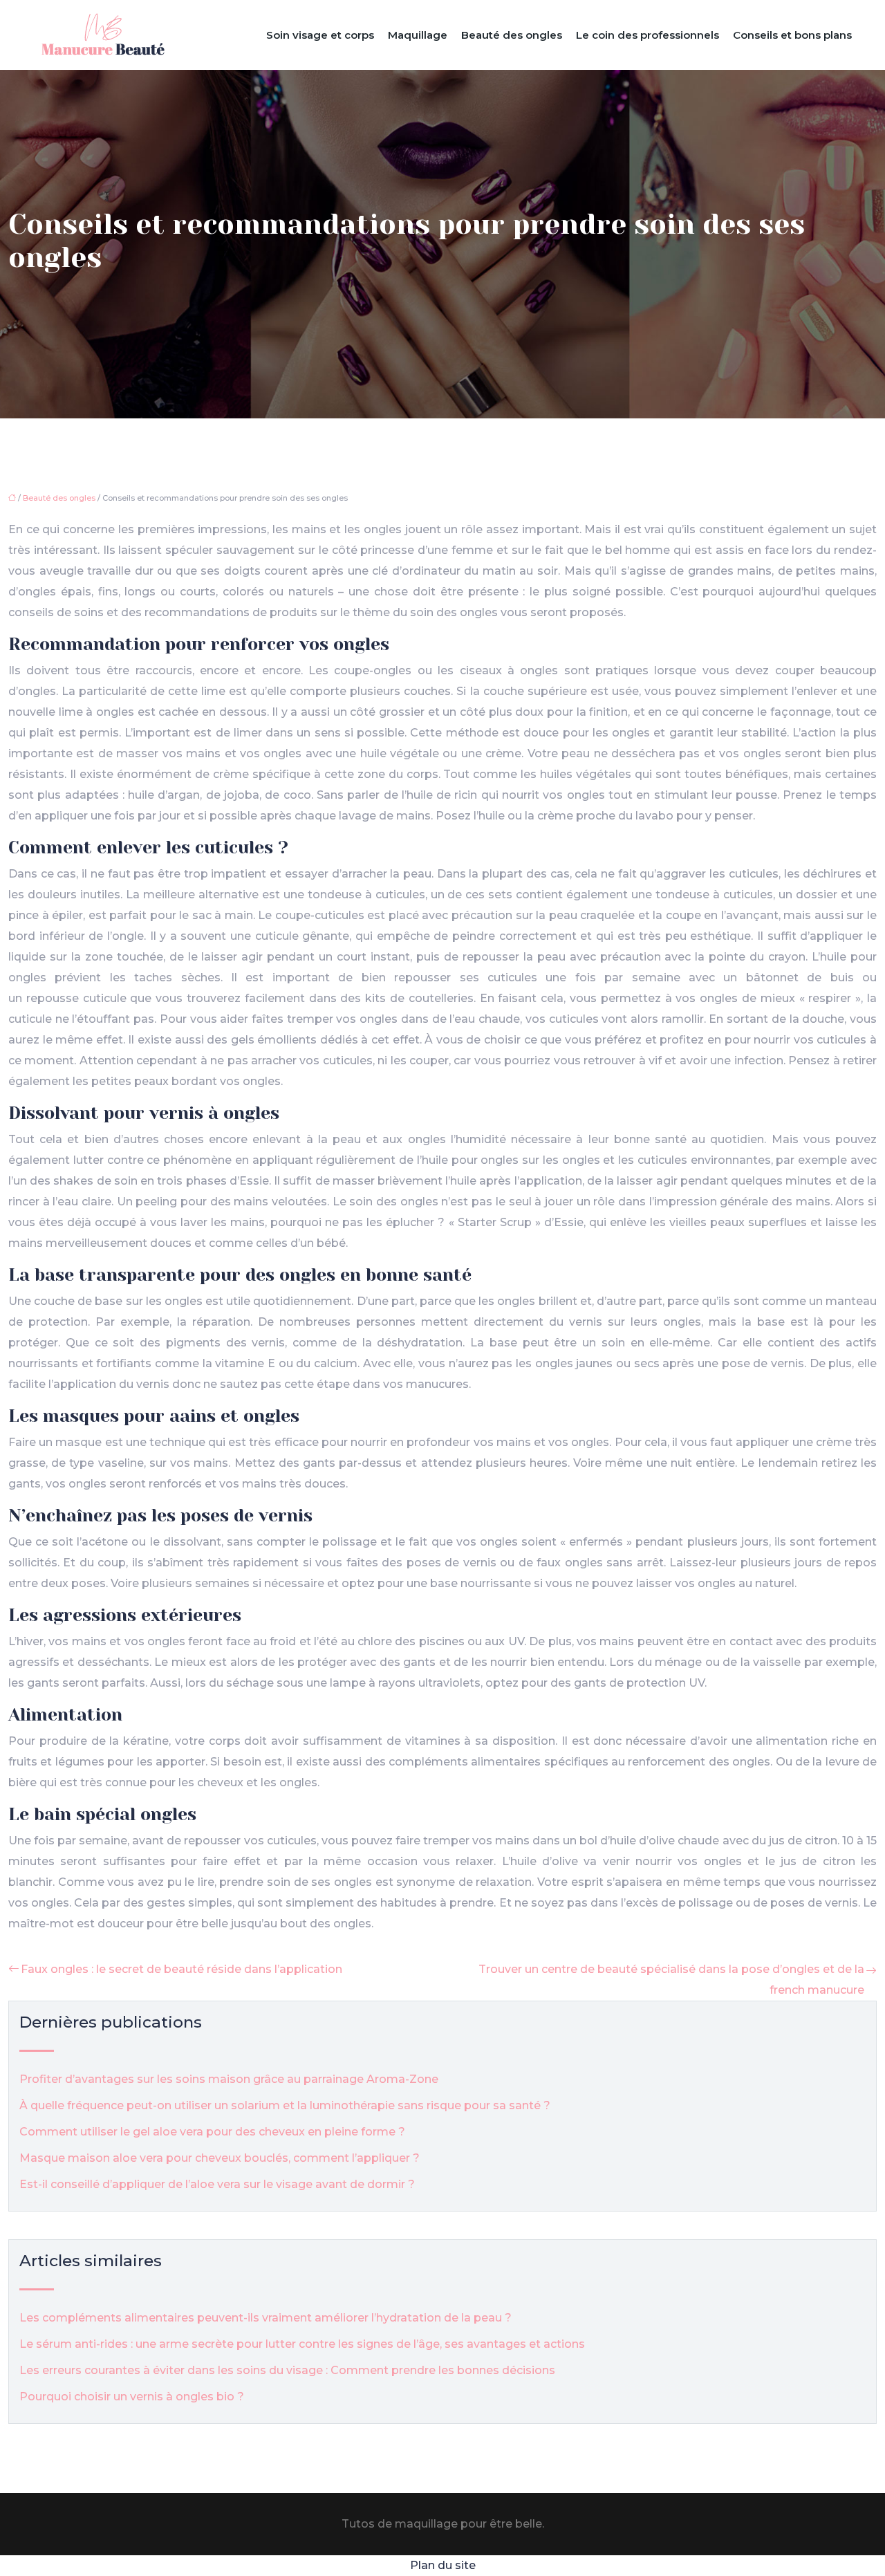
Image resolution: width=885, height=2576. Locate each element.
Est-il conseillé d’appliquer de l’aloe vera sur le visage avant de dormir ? (217, 2184)
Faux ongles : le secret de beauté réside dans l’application (181, 1969)
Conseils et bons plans (792, 35)
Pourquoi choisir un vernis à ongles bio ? (132, 2397)
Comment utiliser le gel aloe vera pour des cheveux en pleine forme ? (212, 2132)
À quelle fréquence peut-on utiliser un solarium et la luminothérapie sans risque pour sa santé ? (285, 2105)
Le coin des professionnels (648, 35)
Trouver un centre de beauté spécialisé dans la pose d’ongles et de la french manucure (671, 1980)
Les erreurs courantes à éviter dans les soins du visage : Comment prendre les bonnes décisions (287, 2370)
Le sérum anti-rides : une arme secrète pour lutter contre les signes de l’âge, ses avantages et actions (302, 2344)
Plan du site (443, 2565)
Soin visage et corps (320, 35)
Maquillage (418, 35)
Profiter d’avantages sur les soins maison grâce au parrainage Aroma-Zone (229, 2079)
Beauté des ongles (512, 35)
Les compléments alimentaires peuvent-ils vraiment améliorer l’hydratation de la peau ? (265, 2318)
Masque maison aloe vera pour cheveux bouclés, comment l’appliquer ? (220, 2158)
